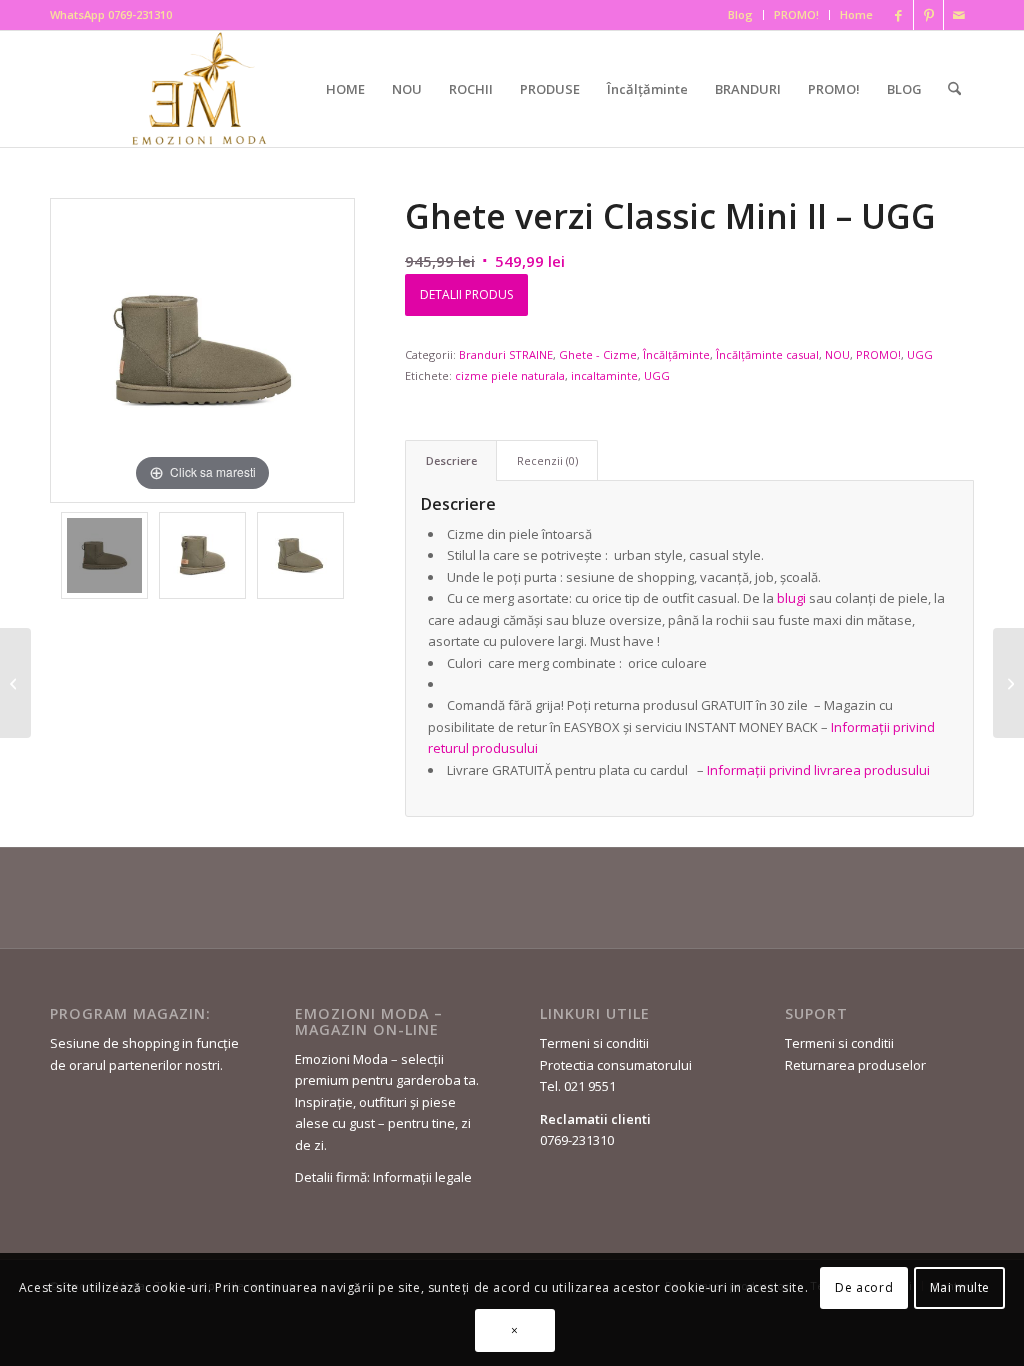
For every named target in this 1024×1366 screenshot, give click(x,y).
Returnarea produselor (855, 1065)
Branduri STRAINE (506, 354)
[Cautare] (954, 89)
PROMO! (796, 14)
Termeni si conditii (594, 1043)
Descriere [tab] (451, 460)
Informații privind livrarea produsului (818, 770)
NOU (837, 354)
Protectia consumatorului (616, 1065)
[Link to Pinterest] (928, 15)
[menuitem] (741, 15)
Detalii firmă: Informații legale (383, 1177)
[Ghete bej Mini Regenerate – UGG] (15, 683)
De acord (864, 1287)
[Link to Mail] (959, 15)
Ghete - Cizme (598, 354)
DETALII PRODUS (466, 294)
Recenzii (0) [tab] (547, 460)
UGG (920, 354)
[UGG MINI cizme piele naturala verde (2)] (300, 555)
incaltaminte (604, 375)
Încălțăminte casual (767, 354)
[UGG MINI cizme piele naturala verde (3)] (202, 555)
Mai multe (960, 1287)
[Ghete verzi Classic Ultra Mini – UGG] (1008, 683)
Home (856, 14)
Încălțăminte (676, 354)
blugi (791, 598)
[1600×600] (203, 88)
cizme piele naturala (510, 375)
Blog (740, 14)
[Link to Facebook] (898, 15)
